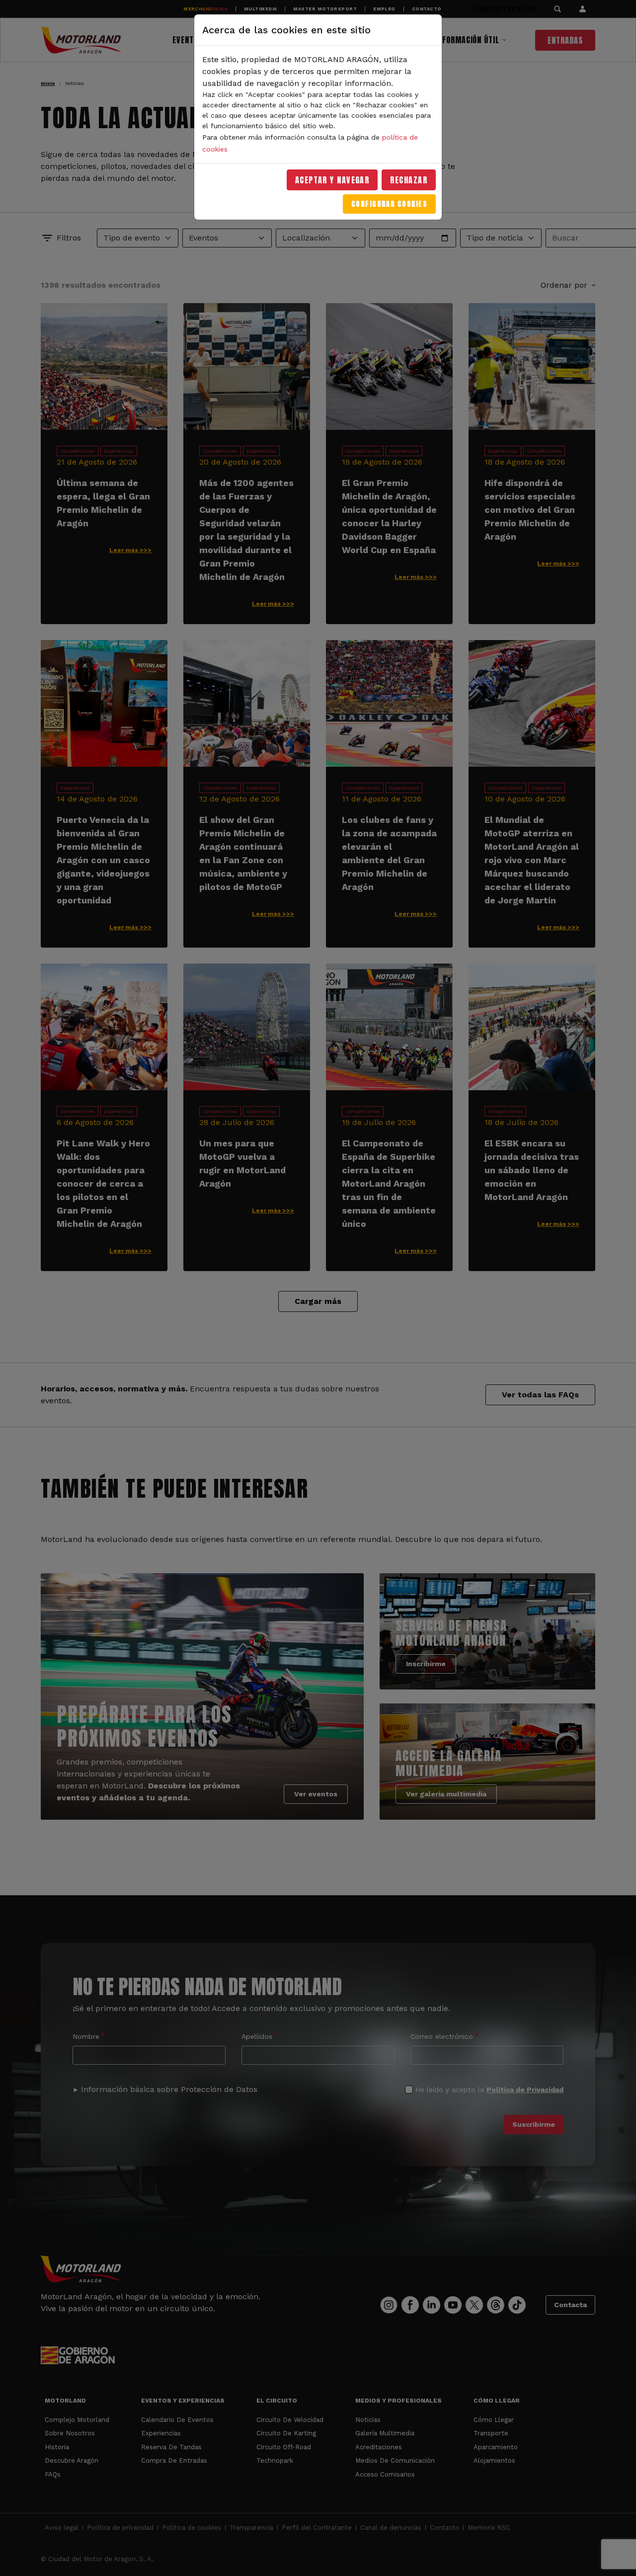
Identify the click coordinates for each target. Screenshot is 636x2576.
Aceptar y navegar (332, 180)
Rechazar (409, 180)
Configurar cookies (389, 204)
